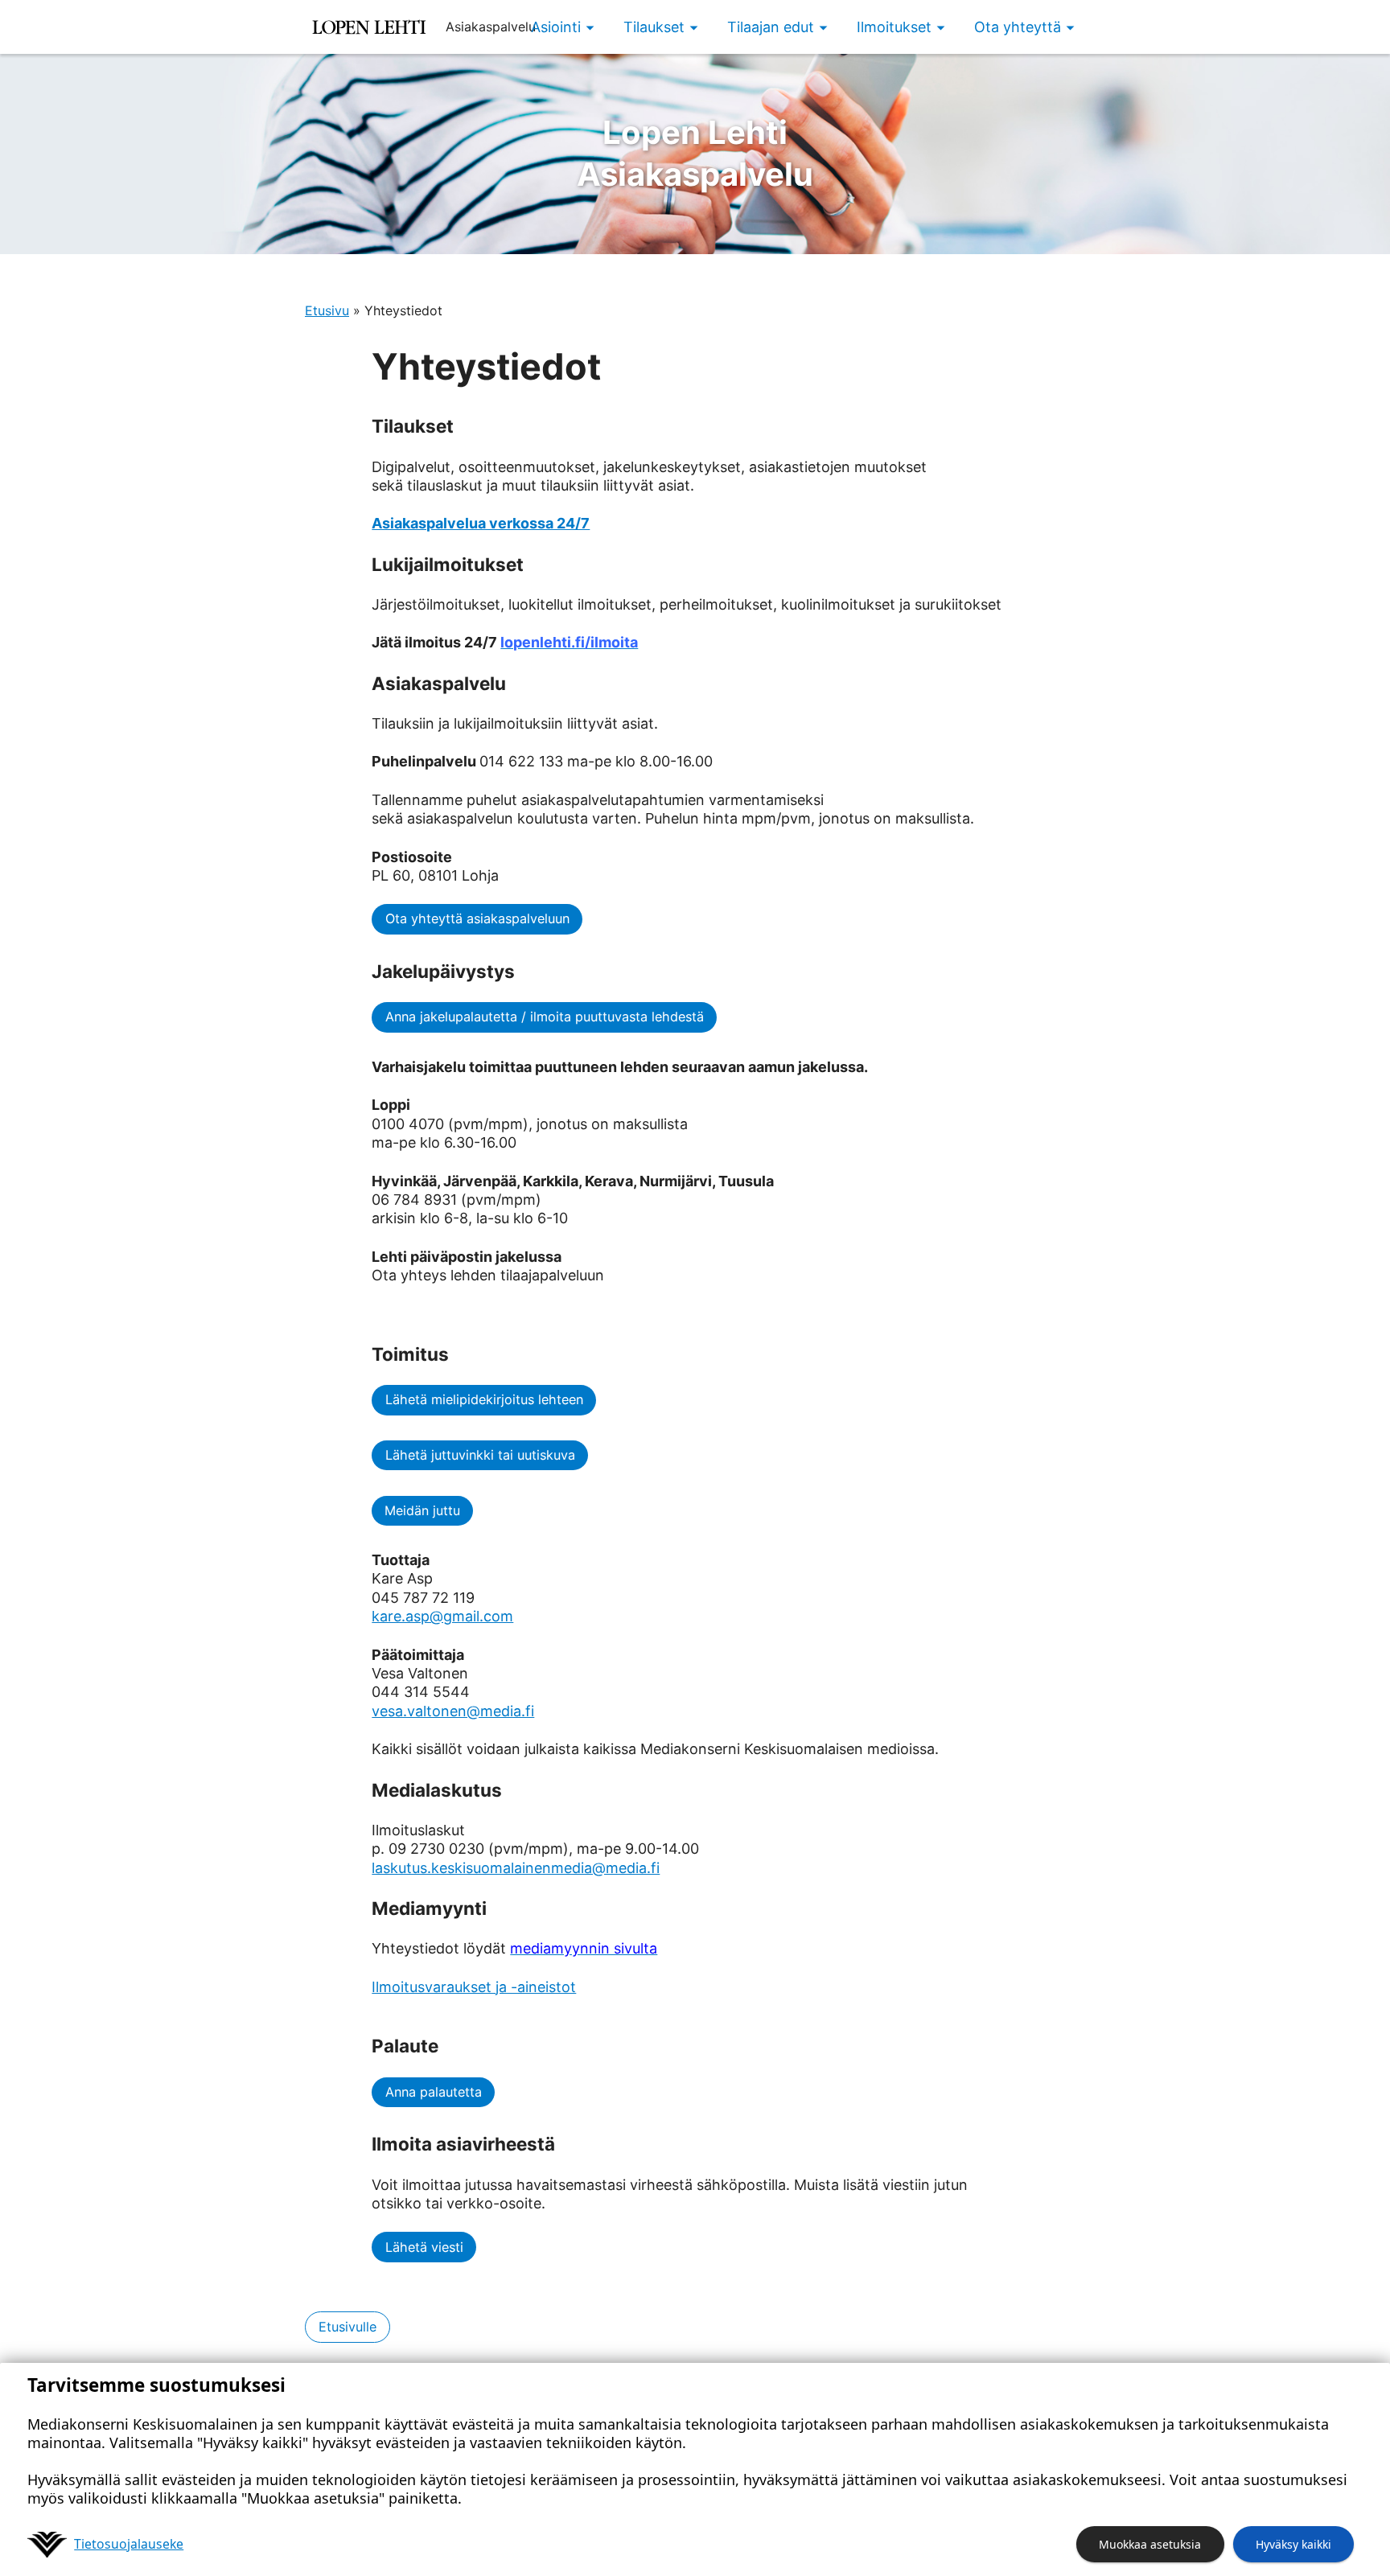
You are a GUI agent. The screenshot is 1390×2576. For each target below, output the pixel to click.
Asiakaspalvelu (695, 153)
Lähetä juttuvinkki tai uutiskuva (480, 1455)
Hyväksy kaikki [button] (1293, 2544)
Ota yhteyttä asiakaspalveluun (477, 918)
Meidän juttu (422, 1510)
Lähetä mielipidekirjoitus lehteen (484, 1399)
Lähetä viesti (424, 2247)
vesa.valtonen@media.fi (453, 1711)
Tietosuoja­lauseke (129, 2544)
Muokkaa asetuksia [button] (1150, 2544)
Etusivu (327, 310)
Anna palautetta (434, 2092)
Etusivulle (347, 2327)
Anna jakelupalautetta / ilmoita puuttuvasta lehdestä (545, 1017)
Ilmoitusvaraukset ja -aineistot (474, 1987)
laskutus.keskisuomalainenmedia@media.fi (516, 1868)
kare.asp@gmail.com (442, 1616)
